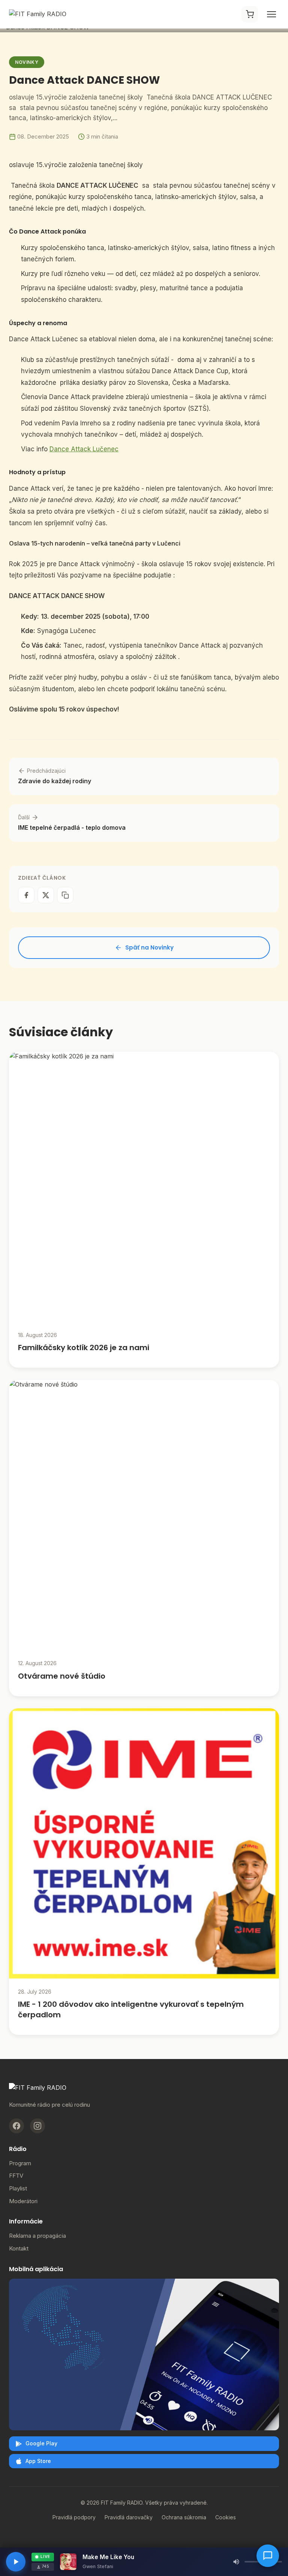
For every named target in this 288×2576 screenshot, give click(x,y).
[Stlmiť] (236, 2562)
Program (20, 2163)
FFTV (16, 2176)
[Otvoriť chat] (268, 2556)
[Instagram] (37, 2126)
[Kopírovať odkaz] (65, 895)
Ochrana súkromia (184, 2517)
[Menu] (271, 14)
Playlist (18, 2188)
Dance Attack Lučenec (84, 449)
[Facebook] (16, 2126)
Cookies (226, 2517)
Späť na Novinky (149, 947)
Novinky (27, 62)
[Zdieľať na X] (46, 895)
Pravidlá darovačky (129, 2517)
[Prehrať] (16, 2562)
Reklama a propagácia (37, 2236)
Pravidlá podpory (74, 2517)
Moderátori (23, 2201)
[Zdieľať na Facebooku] (26, 895)
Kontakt (19, 2248)
